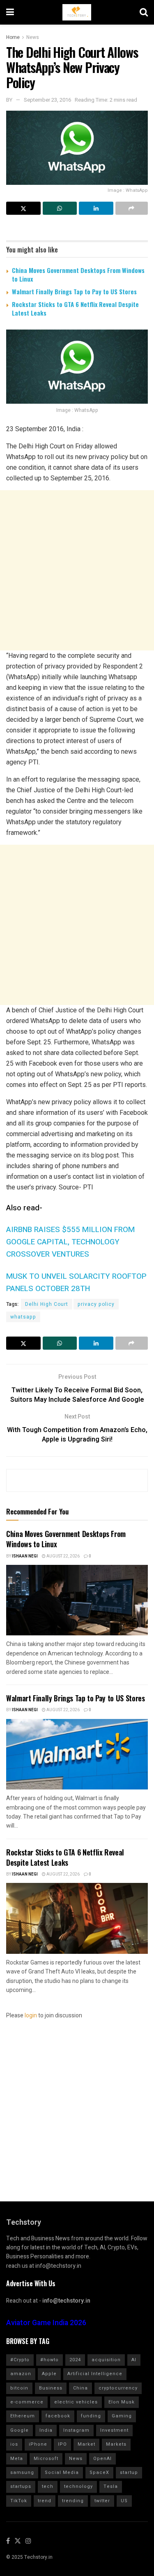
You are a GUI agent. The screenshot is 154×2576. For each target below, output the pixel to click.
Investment (114, 2430)
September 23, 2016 (47, 100)
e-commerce (27, 2402)
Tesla (111, 2486)
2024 (75, 2360)
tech (48, 2486)
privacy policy (96, 1304)
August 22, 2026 (63, 1556)
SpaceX (99, 2473)
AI (134, 2360)
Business (51, 2388)
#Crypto (20, 2360)
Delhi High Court (47, 1304)
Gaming (122, 2416)
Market (86, 2444)
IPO (62, 2444)
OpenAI (102, 2459)
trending (73, 2501)
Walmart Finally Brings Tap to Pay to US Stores (74, 291)
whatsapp (23, 1317)
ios (14, 2444)
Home (13, 37)
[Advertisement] (77, 570)
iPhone (38, 2444)
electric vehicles (76, 2402)
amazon (21, 2374)
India (46, 2430)
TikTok (19, 2501)
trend (45, 2501)
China (80, 2388)
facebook (58, 2416)
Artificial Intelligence (95, 2374)
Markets (116, 2444)
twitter (102, 2501)
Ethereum (23, 2416)
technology (78, 2486)
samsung (22, 2473)
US (124, 2501)
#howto (49, 2360)
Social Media (62, 2473)
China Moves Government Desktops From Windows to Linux (78, 274)
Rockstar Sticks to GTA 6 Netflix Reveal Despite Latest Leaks (75, 308)
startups (21, 2486)
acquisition (106, 2360)
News (33, 37)
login (31, 2016)
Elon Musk (122, 2402)
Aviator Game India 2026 (46, 2323)
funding (91, 2416)
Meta (17, 2459)
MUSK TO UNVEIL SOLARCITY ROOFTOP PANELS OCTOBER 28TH (76, 1282)
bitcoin (19, 2388)
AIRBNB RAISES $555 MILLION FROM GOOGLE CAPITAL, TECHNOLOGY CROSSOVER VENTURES (70, 1242)
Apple (49, 2374)
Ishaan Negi (25, 1556)
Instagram (76, 2430)
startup (129, 2473)
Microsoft (46, 2459)
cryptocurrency (118, 2388)
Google (20, 2430)
